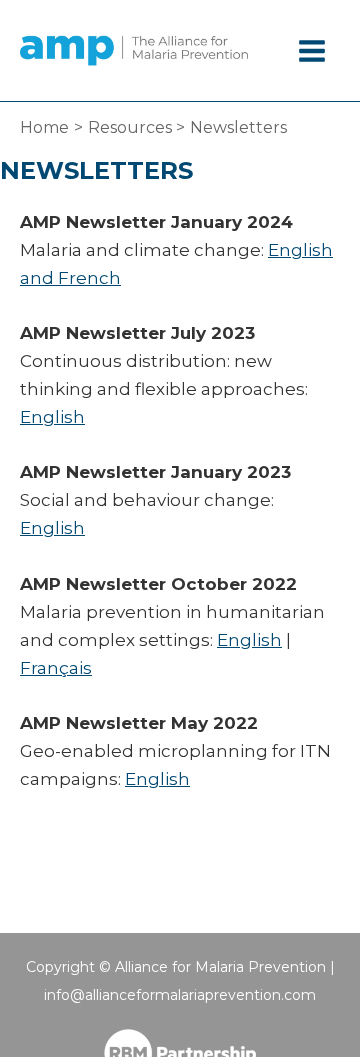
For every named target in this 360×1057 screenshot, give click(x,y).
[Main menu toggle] (313, 51)
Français (56, 668)
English (52, 417)
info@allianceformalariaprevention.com (180, 995)
